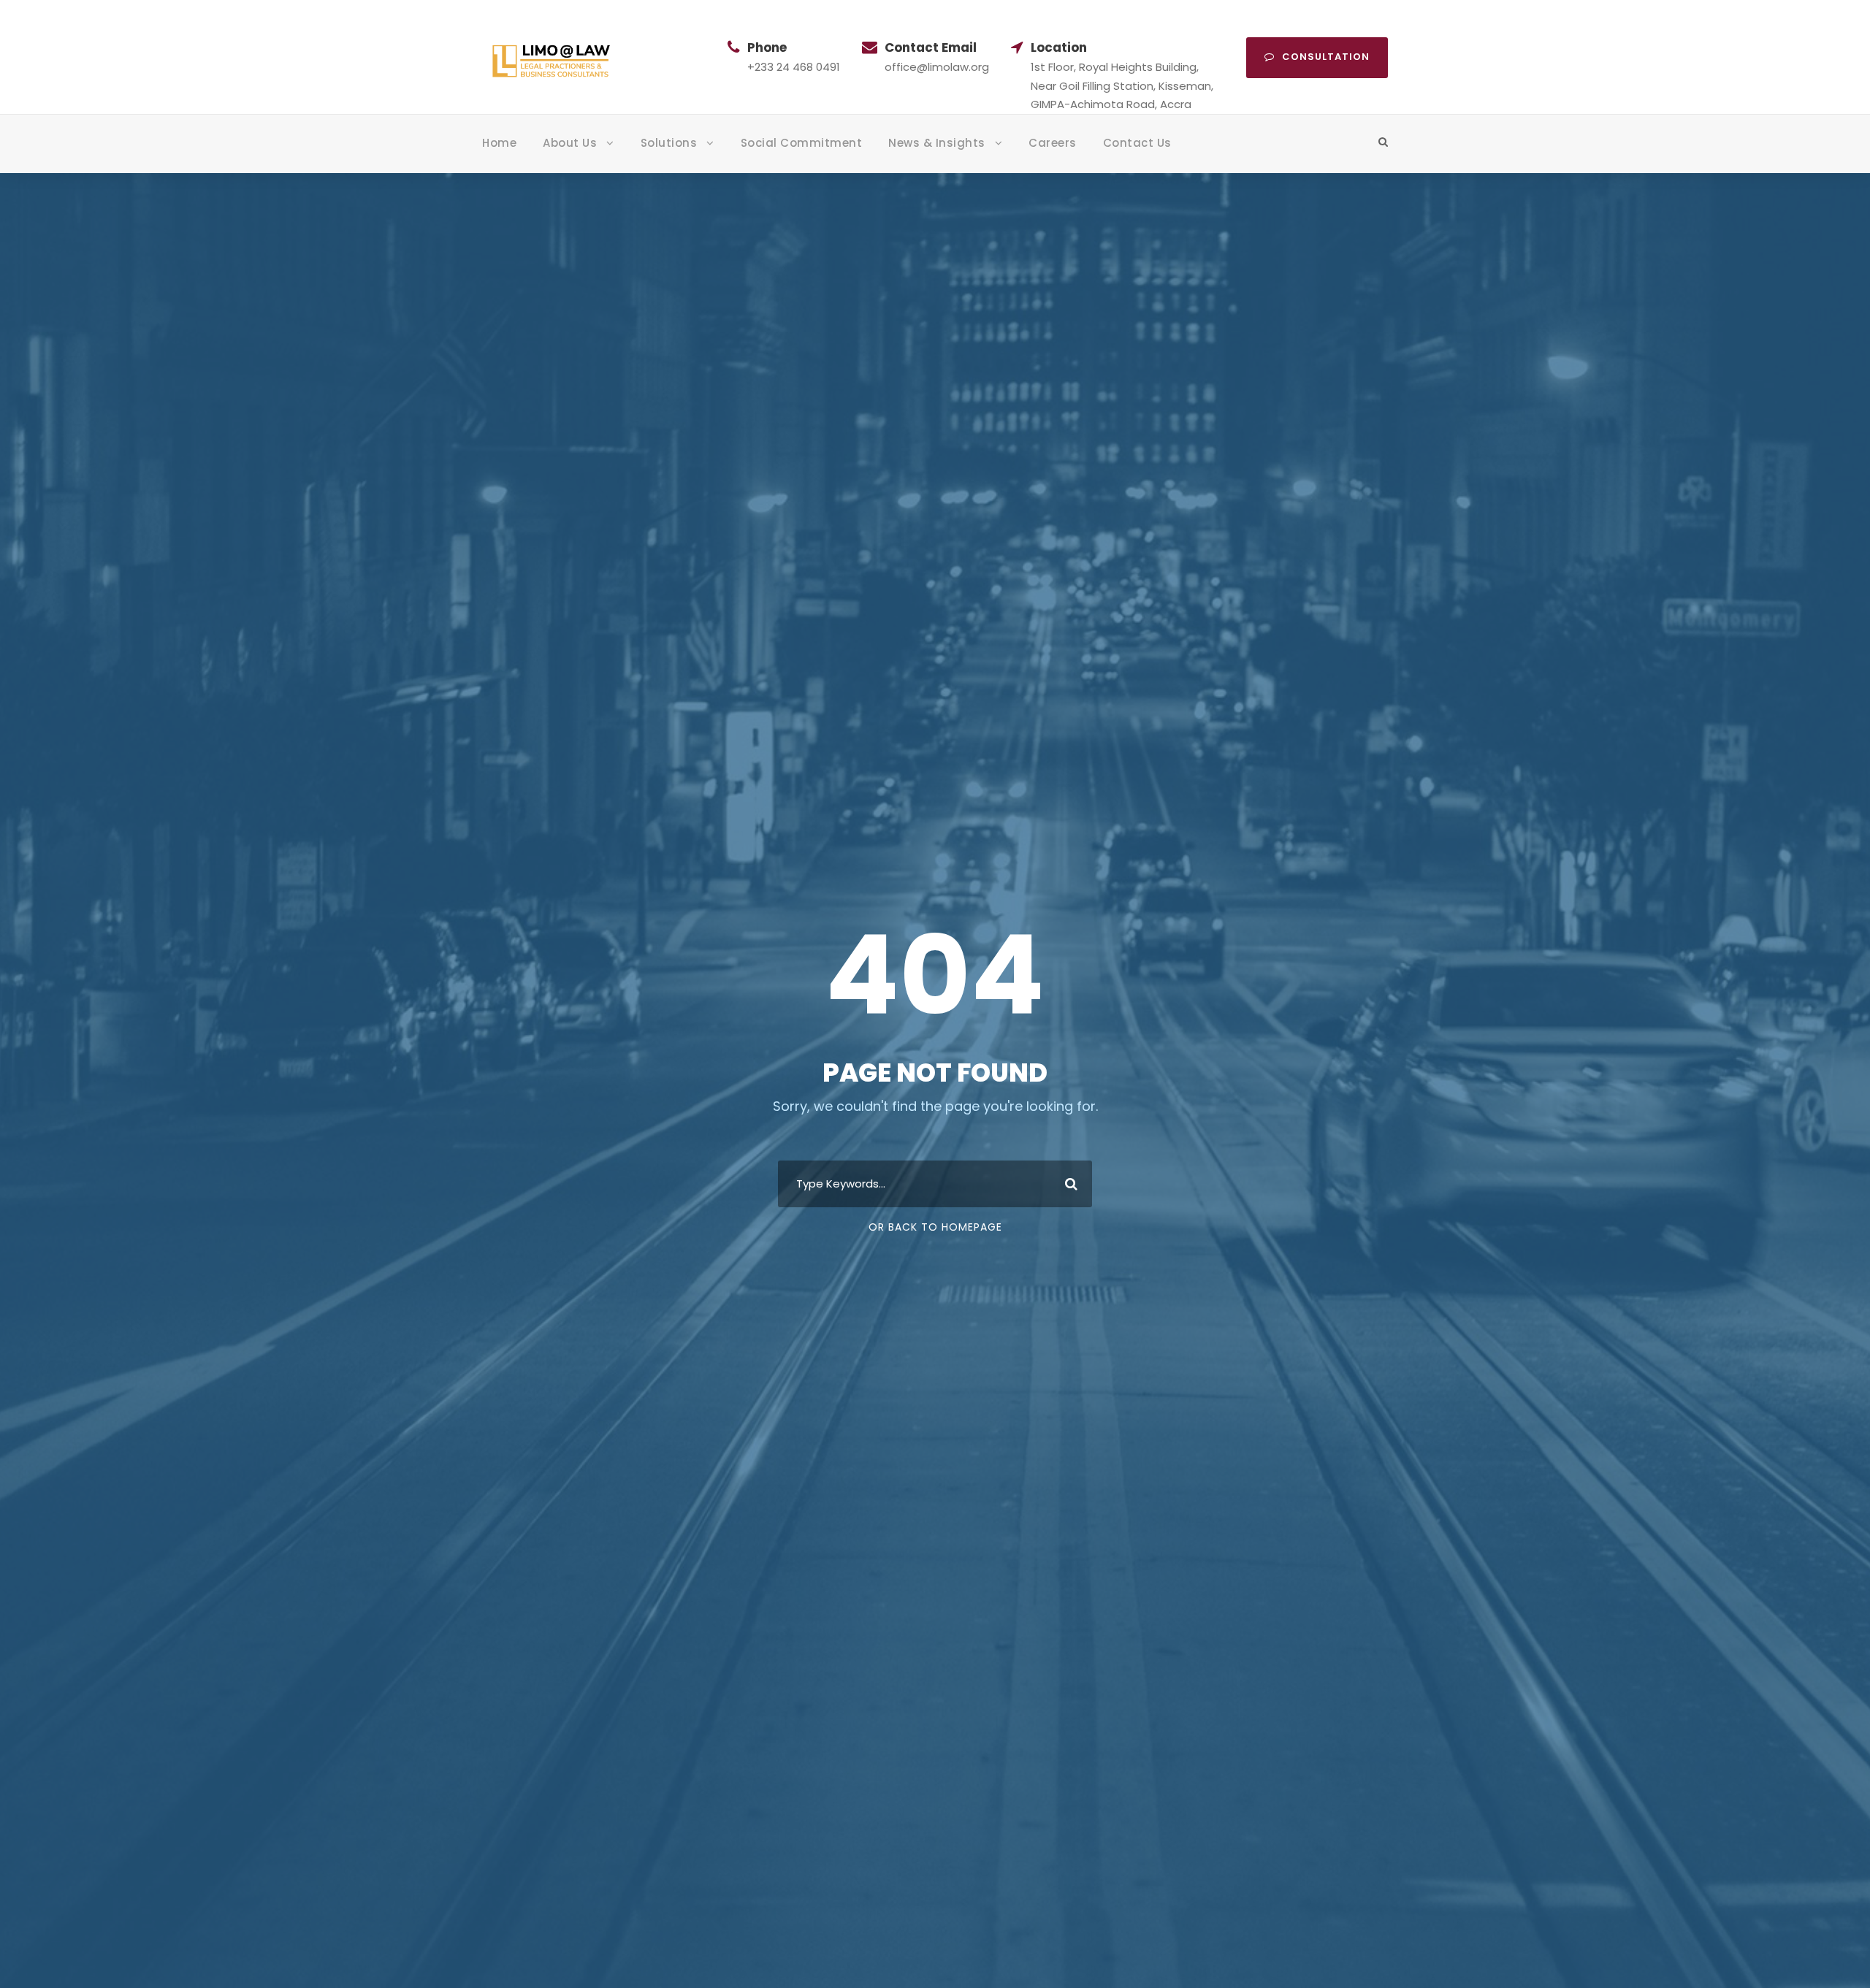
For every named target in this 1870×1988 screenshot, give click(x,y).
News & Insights (937, 143)
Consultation (1326, 57)
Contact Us (1137, 143)
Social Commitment (802, 143)
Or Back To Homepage (935, 1227)
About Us (570, 143)
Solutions (669, 143)
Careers (1053, 143)
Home (499, 143)
